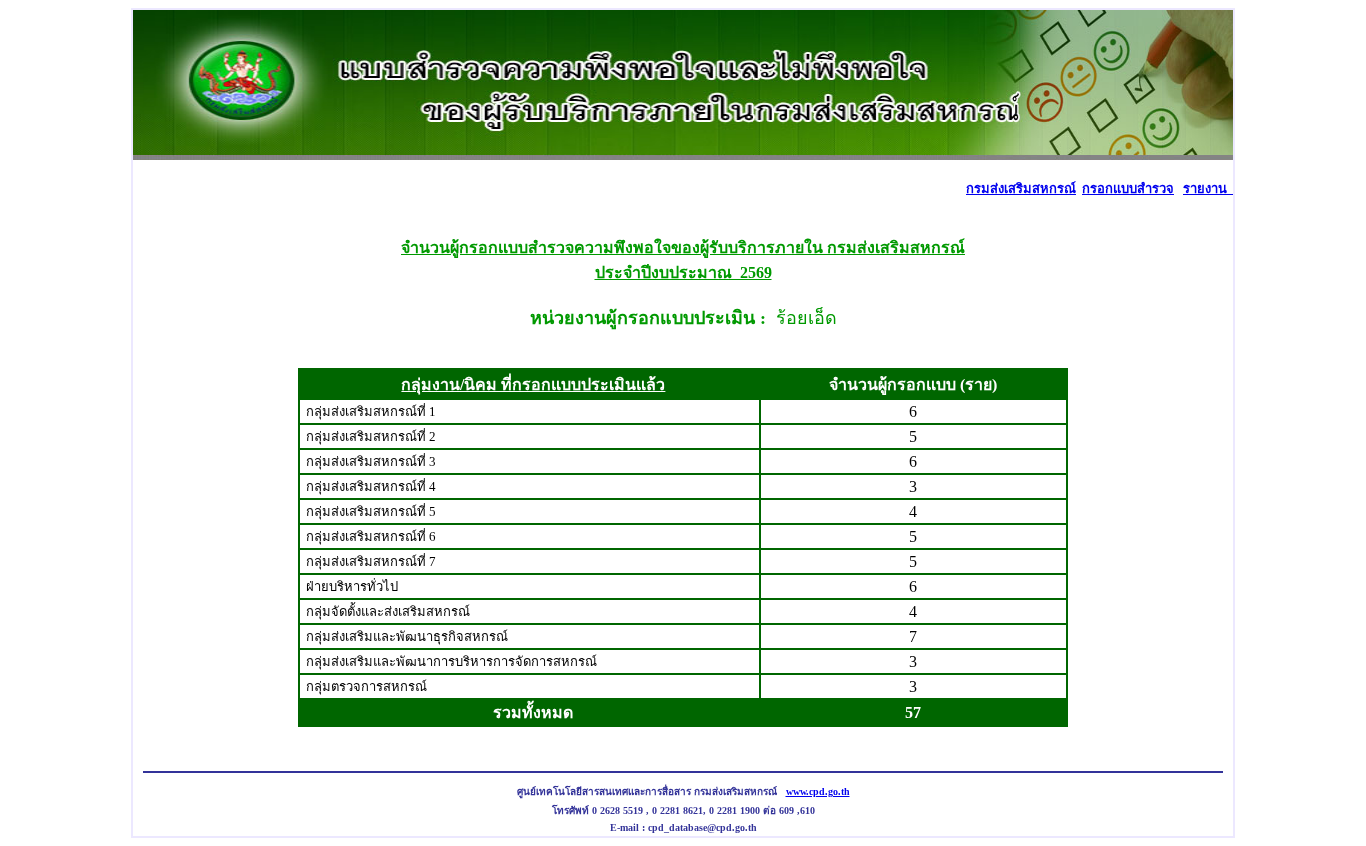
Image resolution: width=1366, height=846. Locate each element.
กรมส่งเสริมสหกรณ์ (1021, 188)
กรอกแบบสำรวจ (1128, 188)
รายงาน (1208, 188)
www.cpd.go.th (818, 791)
